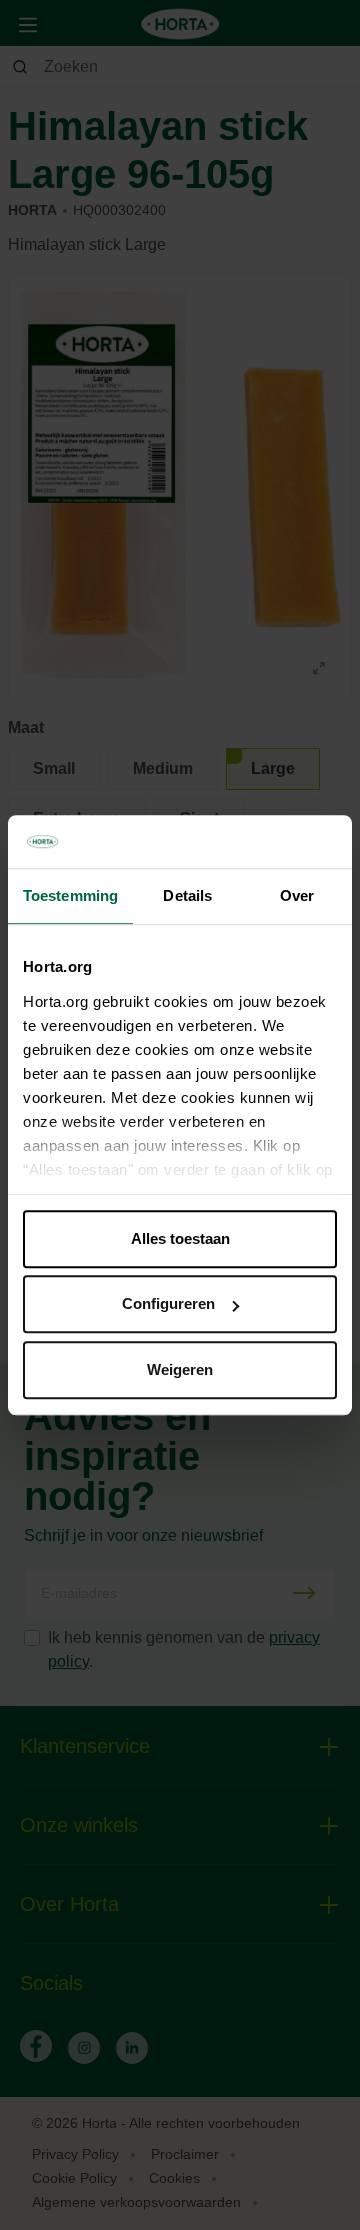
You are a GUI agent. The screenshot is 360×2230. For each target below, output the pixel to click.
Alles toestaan (180, 1238)
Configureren (168, 1303)
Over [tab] (297, 895)
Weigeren (180, 1369)
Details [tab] (187, 895)
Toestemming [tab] (70, 895)
